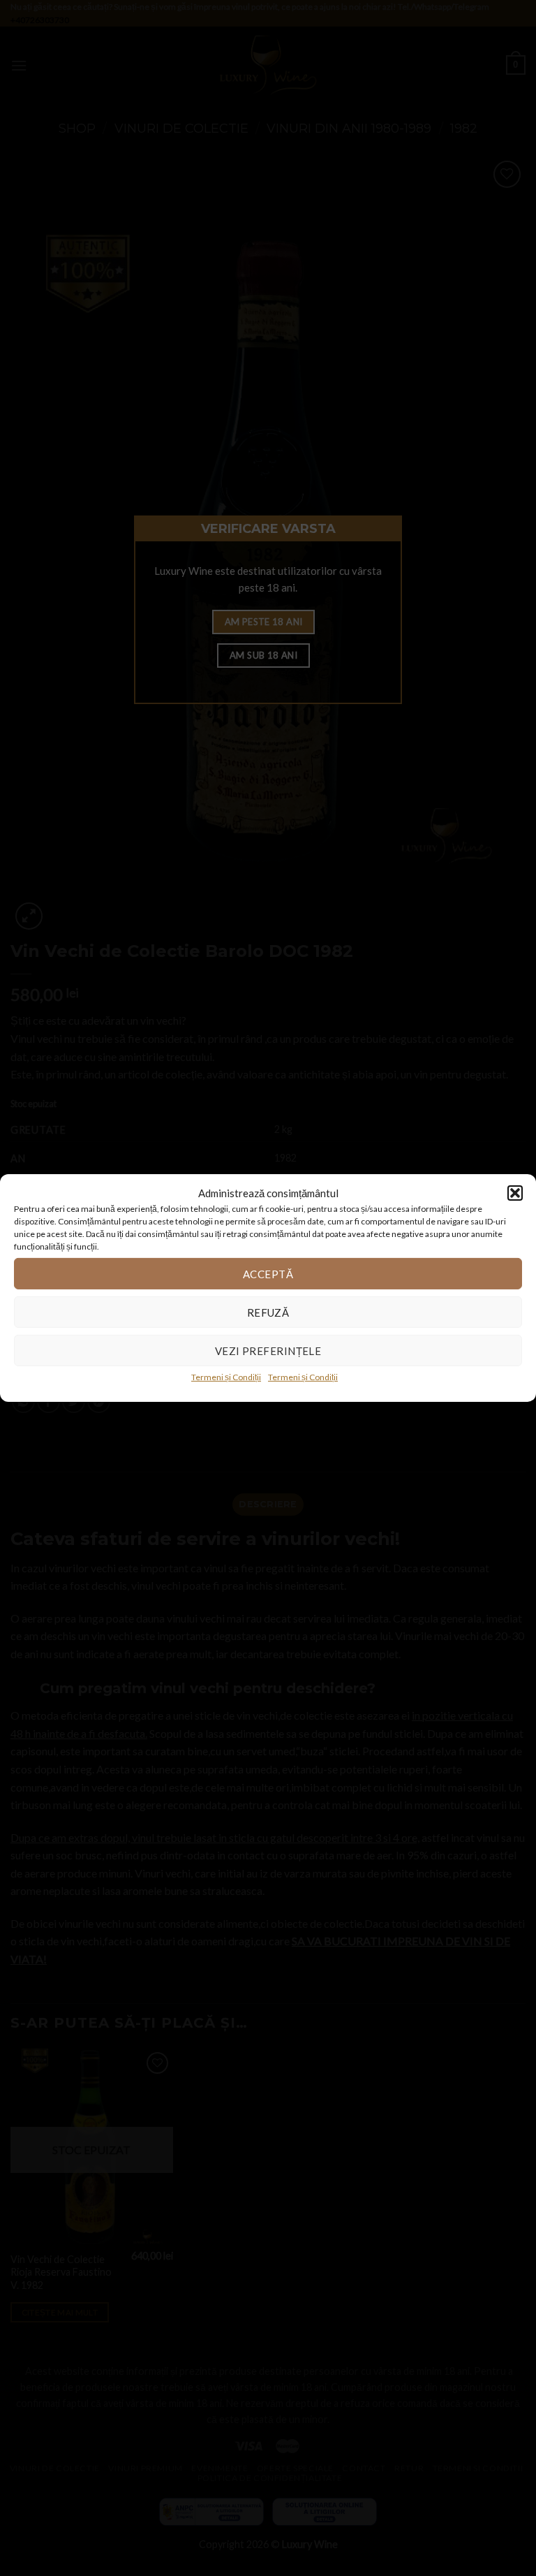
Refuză (268, 1312)
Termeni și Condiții (226, 1377)
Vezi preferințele (268, 1350)
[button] (515, 1193)
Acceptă (268, 1273)
